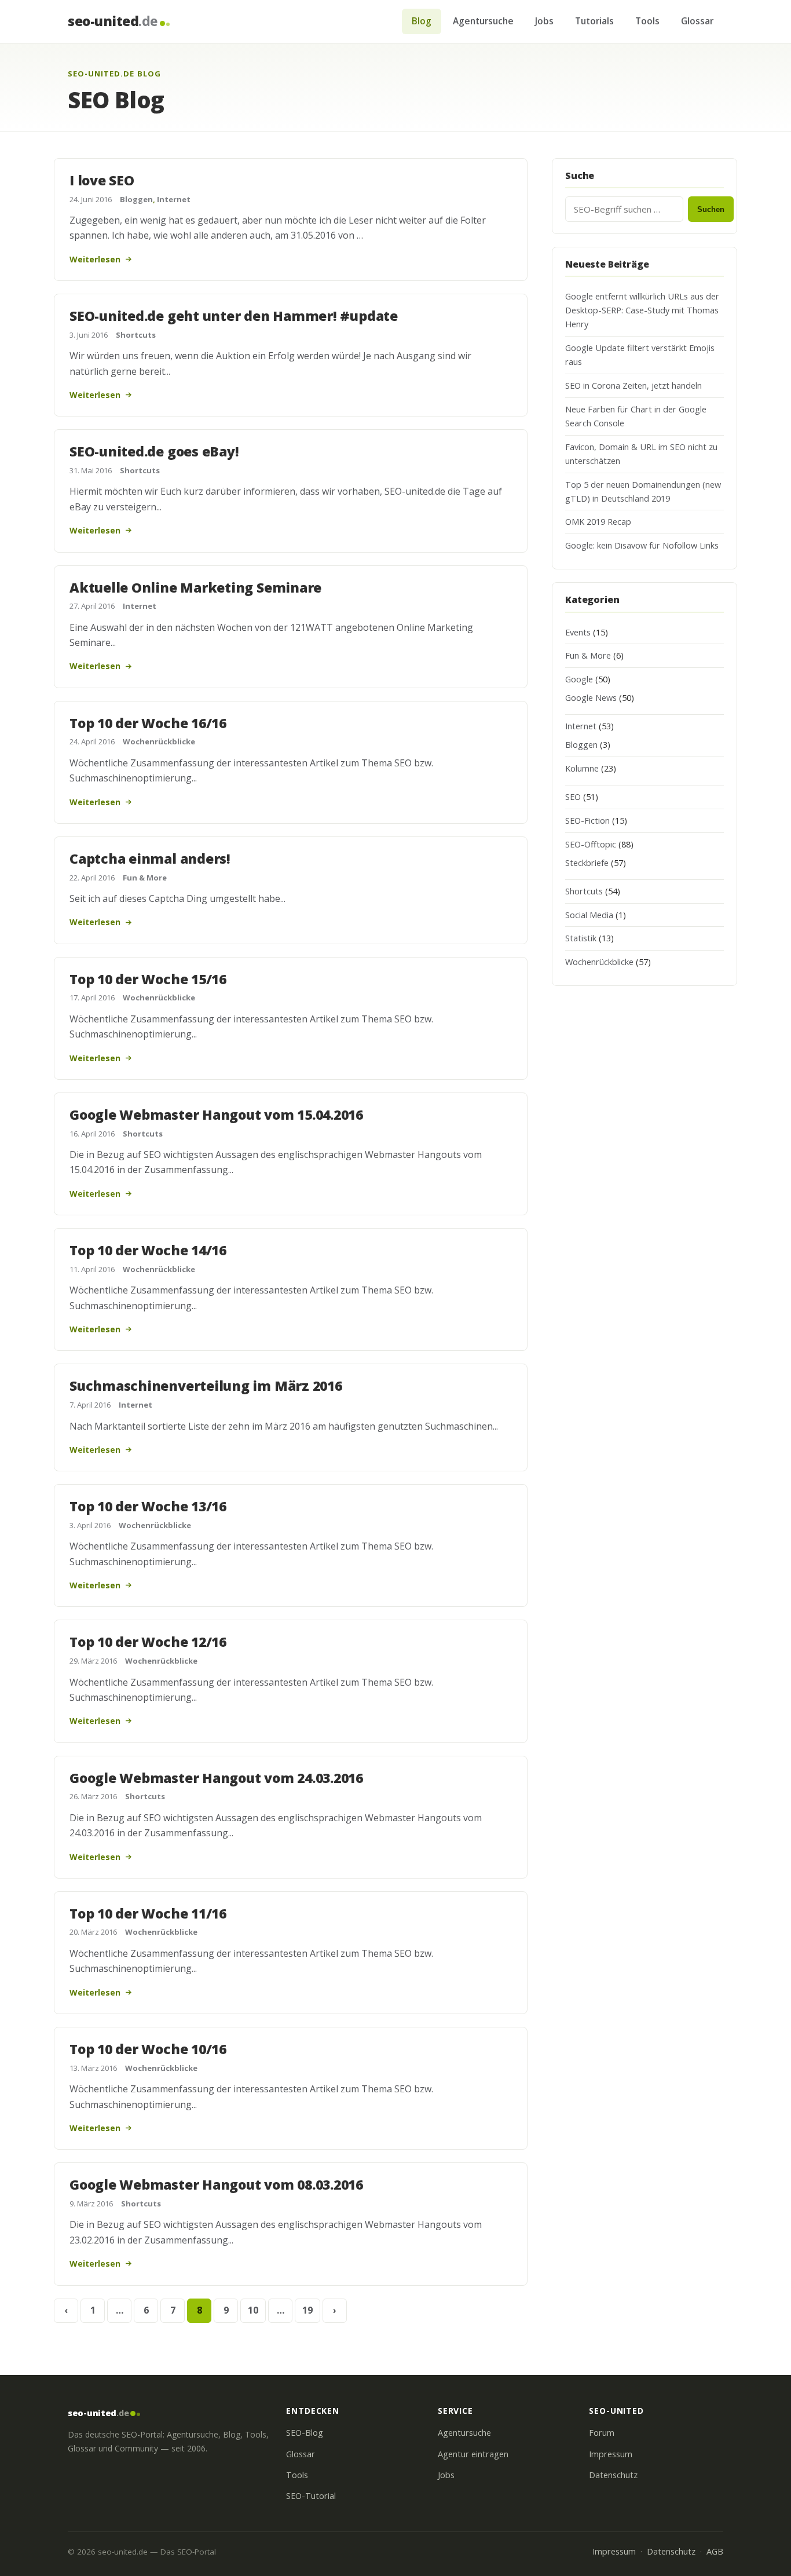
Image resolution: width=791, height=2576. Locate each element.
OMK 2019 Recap (598, 522)
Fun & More (145, 878)
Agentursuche (483, 21)
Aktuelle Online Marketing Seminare (195, 587)
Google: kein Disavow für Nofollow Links (642, 545)
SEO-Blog (305, 2433)
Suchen (711, 209)
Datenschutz (613, 2475)
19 (307, 2310)
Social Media (589, 915)
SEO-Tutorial (311, 2496)
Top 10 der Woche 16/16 (148, 723)
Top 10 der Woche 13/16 (148, 1506)
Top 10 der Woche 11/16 (148, 1913)
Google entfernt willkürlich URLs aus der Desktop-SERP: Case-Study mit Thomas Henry (642, 310)
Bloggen (136, 199)
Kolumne (582, 768)
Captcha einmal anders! (150, 858)
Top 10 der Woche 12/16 (148, 1642)
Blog (422, 21)
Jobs (544, 21)
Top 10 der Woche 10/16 (148, 2049)
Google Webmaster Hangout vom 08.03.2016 (216, 2184)
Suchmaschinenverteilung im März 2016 (206, 1386)
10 (253, 2310)
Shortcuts (136, 335)
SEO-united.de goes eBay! (154, 451)
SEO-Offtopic (591, 844)
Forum (602, 2433)
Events (578, 632)
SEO (573, 797)
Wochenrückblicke (159, 741)
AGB (715, 2551)
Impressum (611, 2454)
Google (579, 679)
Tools (647, 21)
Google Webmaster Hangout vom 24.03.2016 (216, 1778)
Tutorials (594, 21)
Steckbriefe (587, 863)
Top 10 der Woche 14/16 (148, 1250)
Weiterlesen (95, 259)
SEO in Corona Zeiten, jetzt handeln (633, 386)
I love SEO (102, 180)
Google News (591, 698)
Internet (174, 199)
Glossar (697, 21)
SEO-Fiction (587, 821)
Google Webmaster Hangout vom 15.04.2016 (216, 1115)
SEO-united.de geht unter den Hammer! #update (234, 316)
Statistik (581, 938)
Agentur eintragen (473, 2454)
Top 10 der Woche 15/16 (148, 979)
